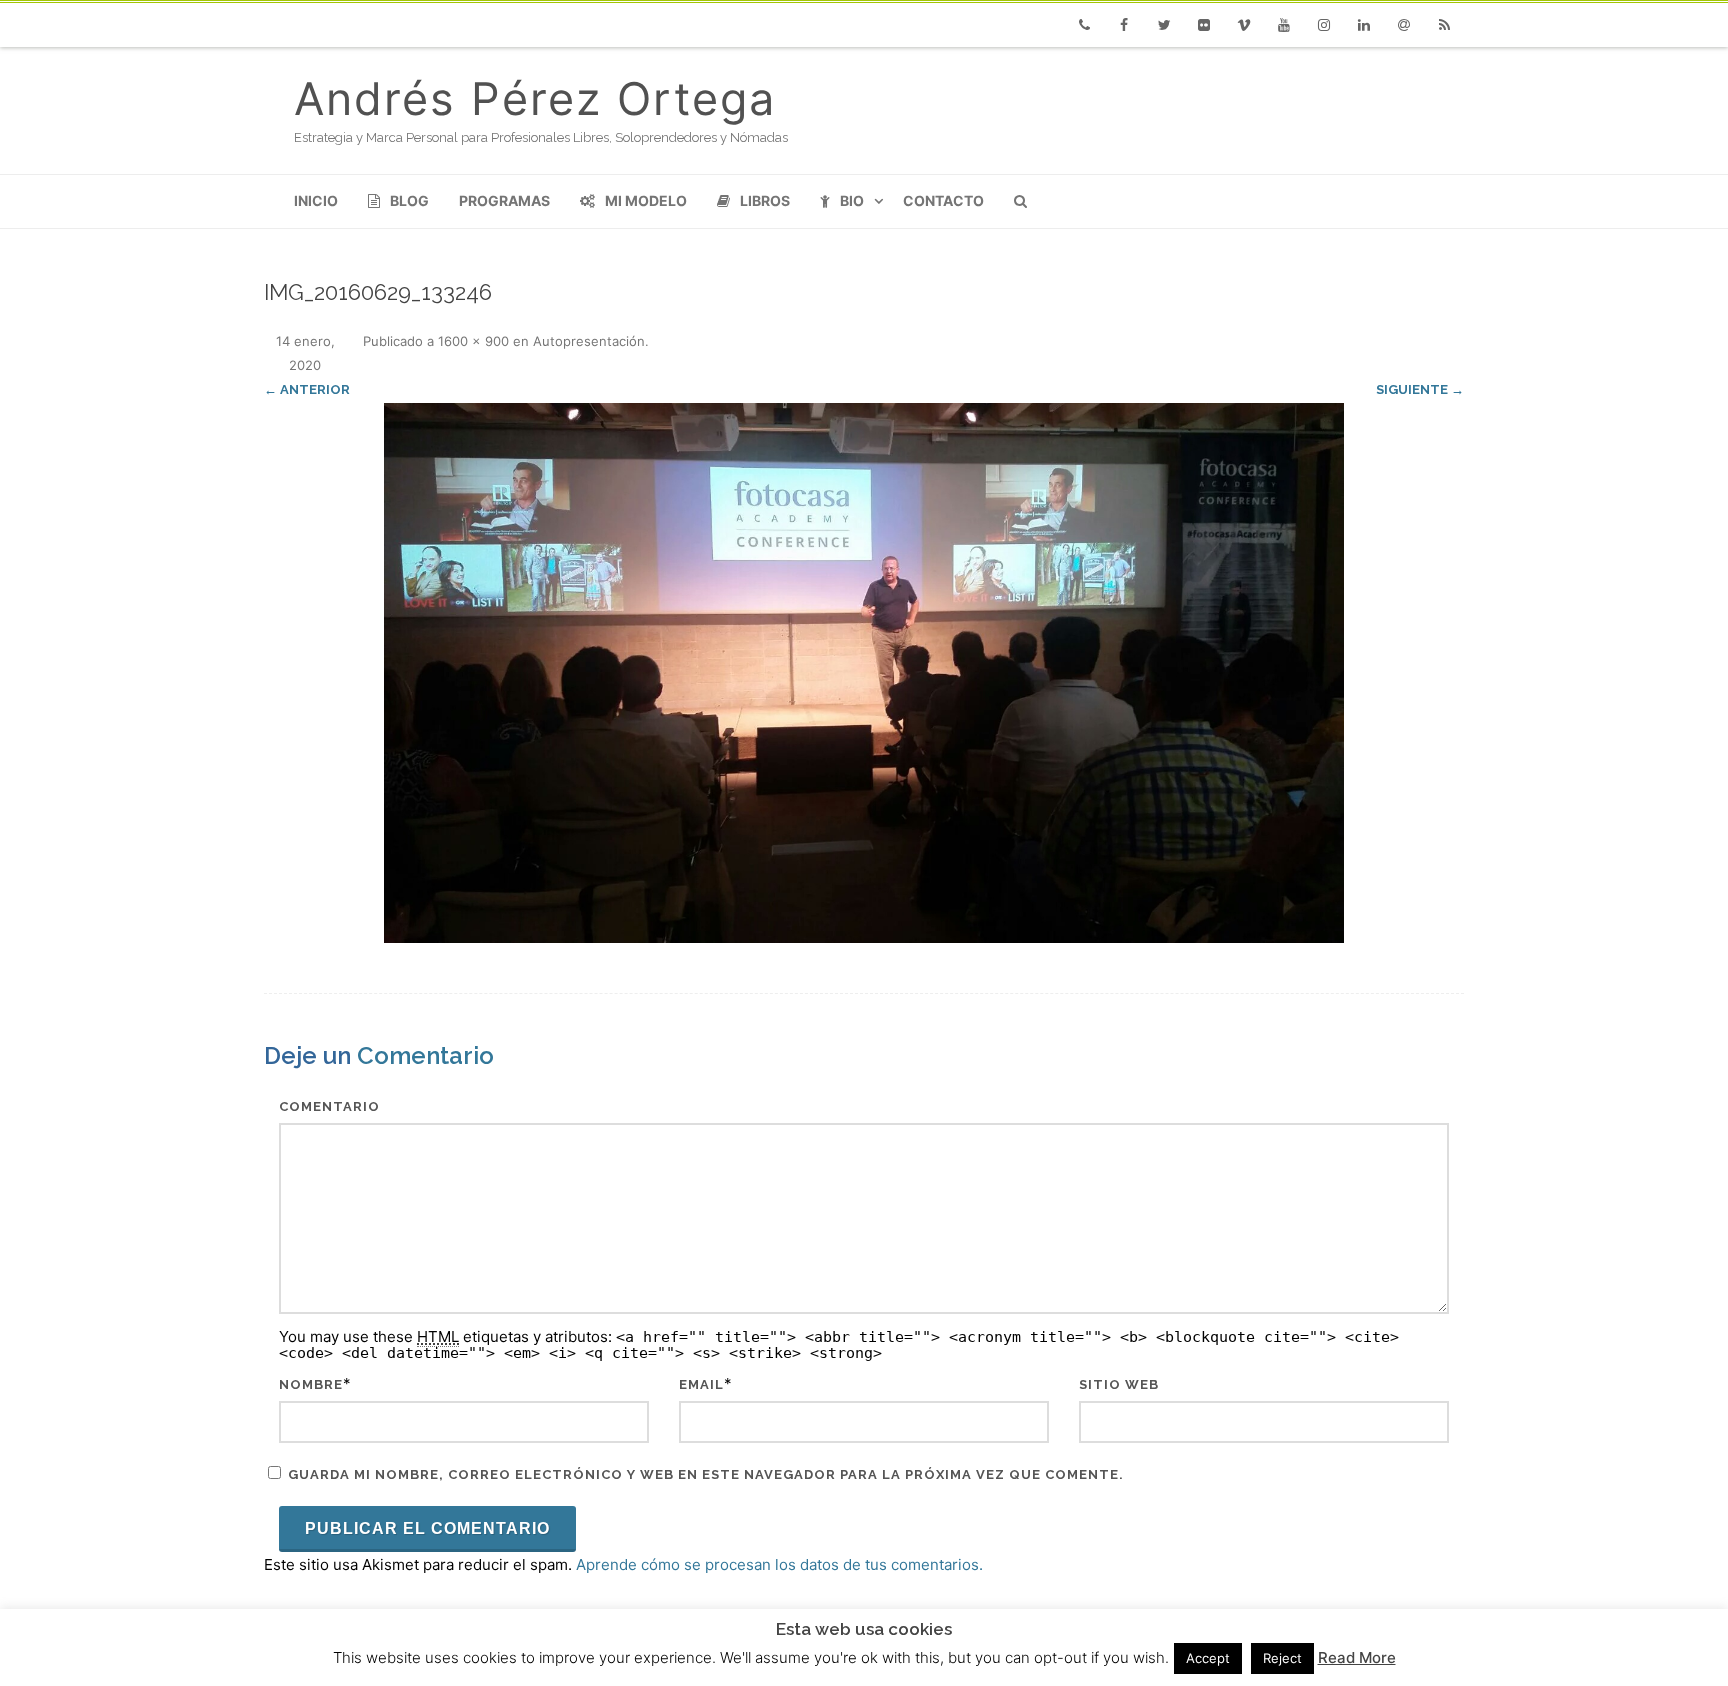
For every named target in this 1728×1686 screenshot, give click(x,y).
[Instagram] (1324, 25)
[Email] (1404, 25)
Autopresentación (589, 341)
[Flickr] (1204, 25)
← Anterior (307, 389)
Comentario (329, 1106)
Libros (765, 200)
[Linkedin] (1364, 25)
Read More (1357, 1657)
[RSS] (1444, 25)
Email (701, 1384)
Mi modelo (646, 200)
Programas (504, 200)
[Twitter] (1164, 25)
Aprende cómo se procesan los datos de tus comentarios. (779, 1564)
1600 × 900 (473, 341)
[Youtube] (1284, 25)
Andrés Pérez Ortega (535, 98)
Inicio (316, 200)
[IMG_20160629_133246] (864, 673)
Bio (852, 200)
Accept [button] (1208, 1658)
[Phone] (1084, 25)
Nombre (311, 1384)
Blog (409, 200)
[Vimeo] (1244, 25)
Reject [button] (1282, 1658)
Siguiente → (1420, 389)
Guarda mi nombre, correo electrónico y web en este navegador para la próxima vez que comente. (706, 1474)
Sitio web (1119, 1384)
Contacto (943, 200)
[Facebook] (1124, 25)
